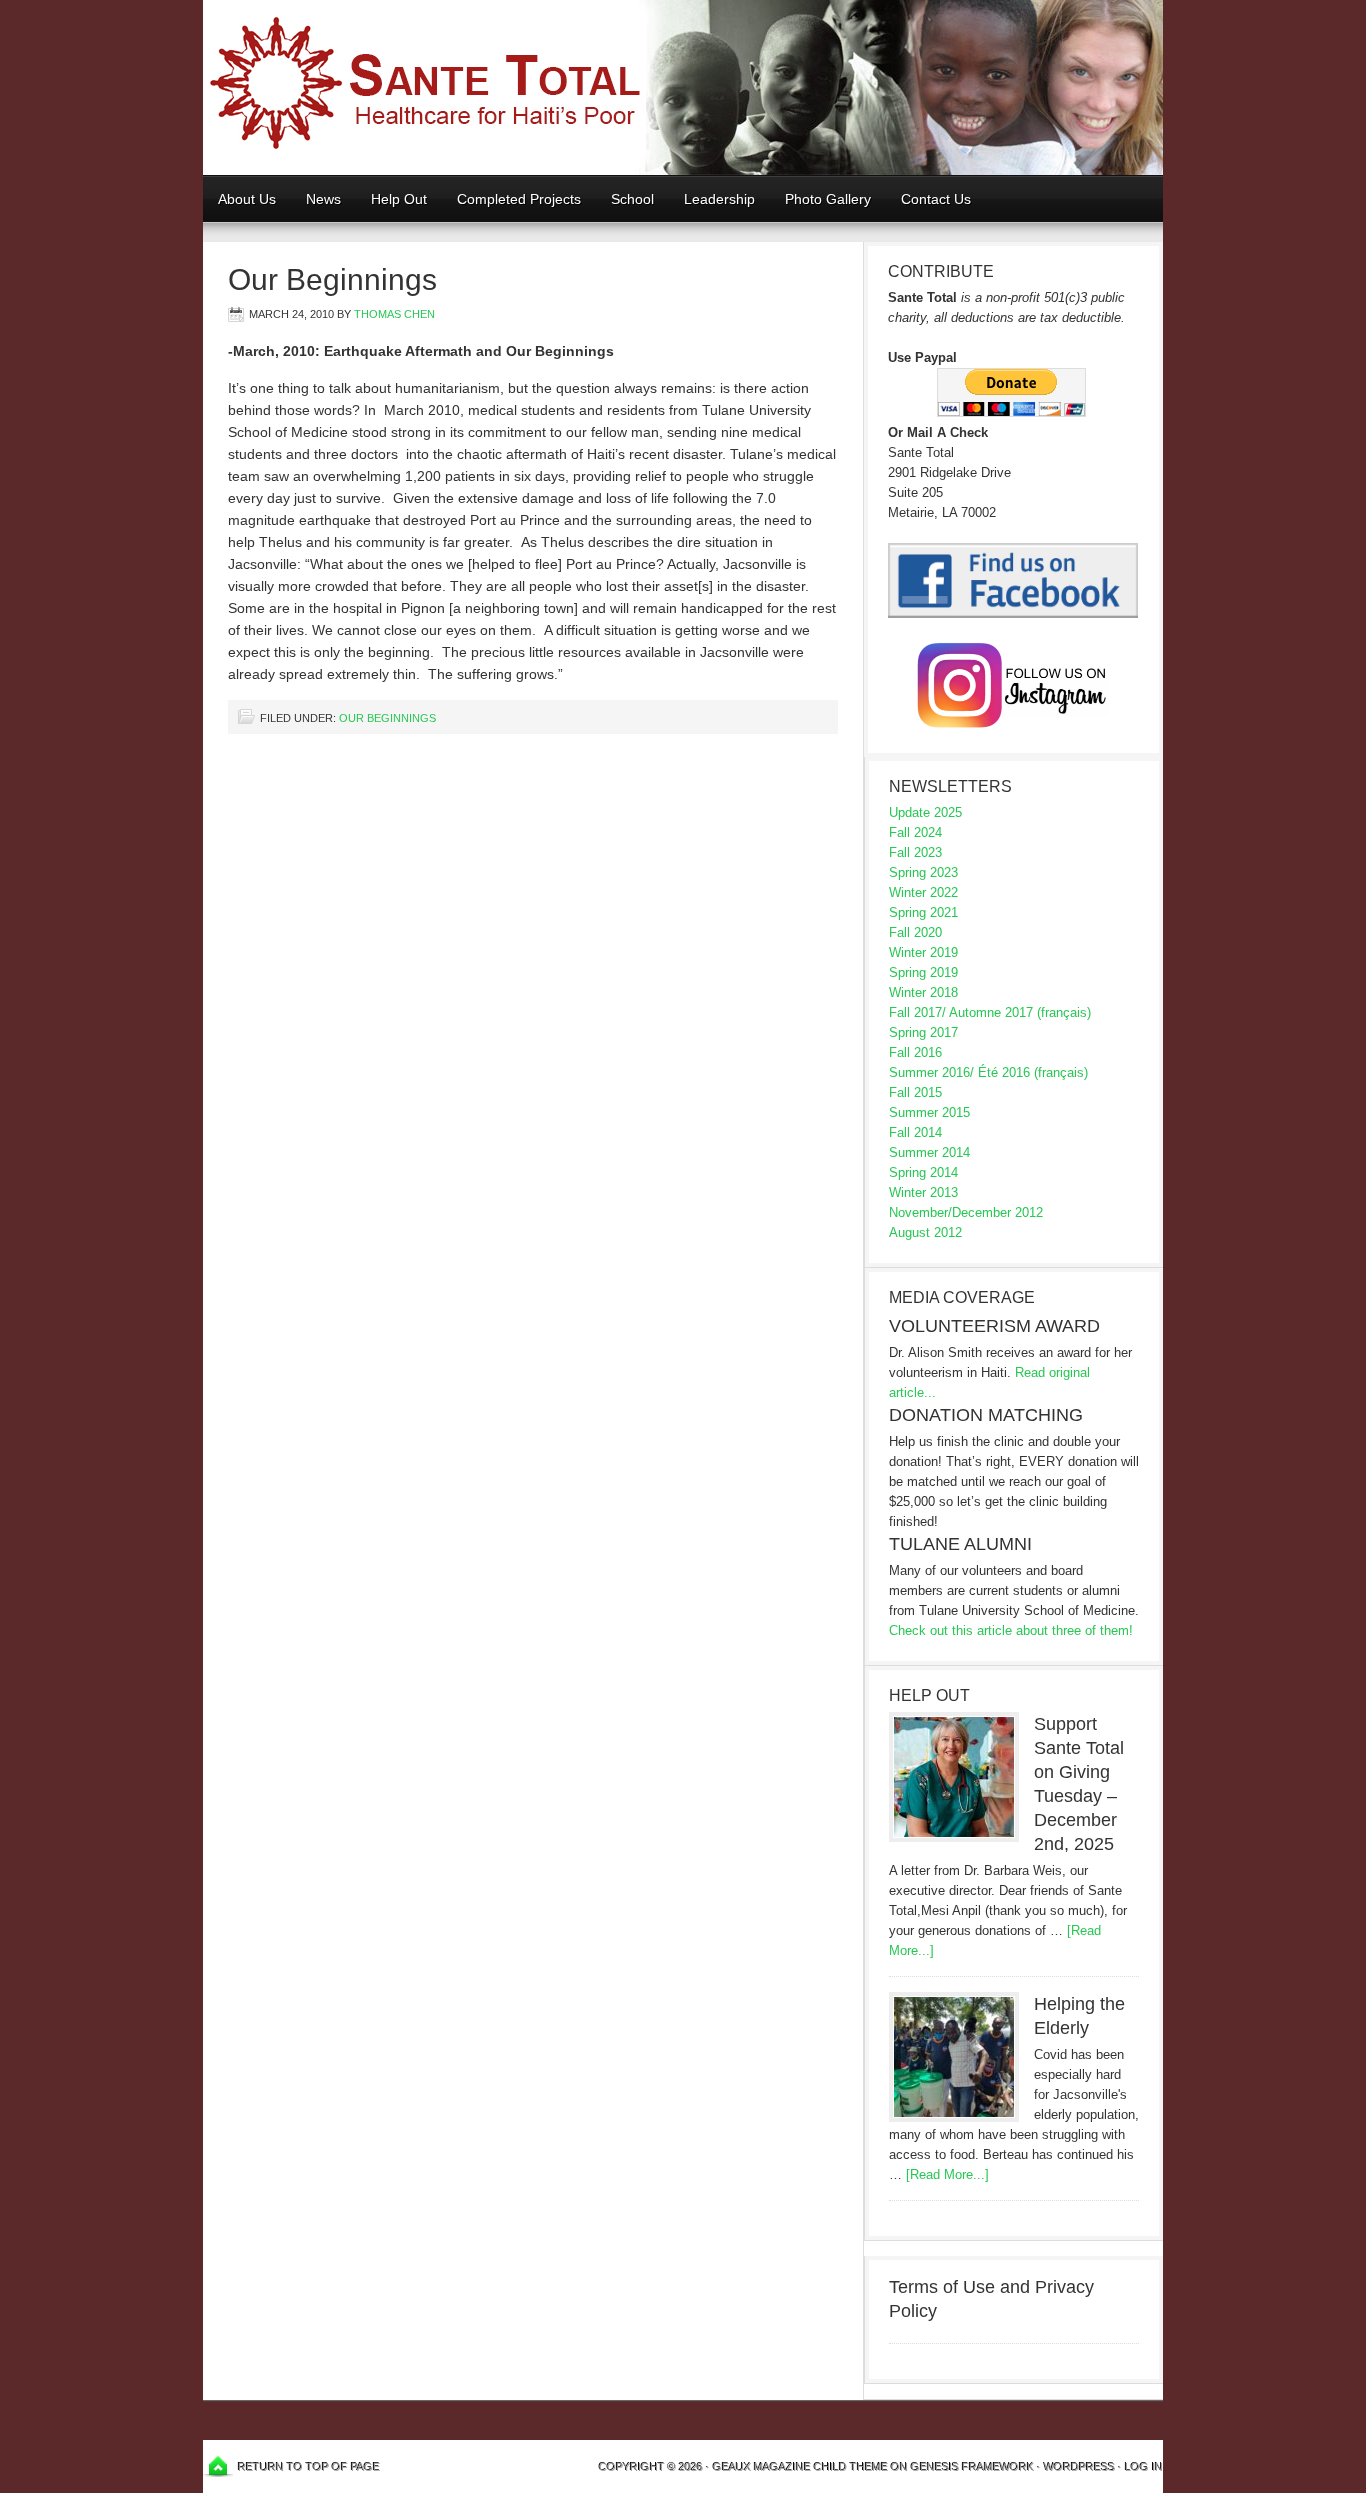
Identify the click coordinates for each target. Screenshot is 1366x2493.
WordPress (1079, 2467)
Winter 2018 (923, 992)
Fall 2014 (915, 1132)
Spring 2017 (923, 1032)
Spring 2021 (923, 912)
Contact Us (936, 199)
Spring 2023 (923, 872)
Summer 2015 (929, 1112)
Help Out (391, 199)
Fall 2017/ (917, 1012)
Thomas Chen (394, 314)
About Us (247, 199)
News (323, 199)
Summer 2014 (929, 1152)
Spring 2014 (923, 1172)
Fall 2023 (915, 852)
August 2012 (925, 1232)
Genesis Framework (972, 2467)
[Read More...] (947, 2174)
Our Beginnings (387, 718)
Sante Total (683, 87)
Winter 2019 (923, 952)
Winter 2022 (923, 892)
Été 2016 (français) (1033, 1072)
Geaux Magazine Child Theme (800, 2467)
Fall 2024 (915, 832)
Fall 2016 (915, 1052)
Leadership (719, 199)
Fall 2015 (915, 1092)
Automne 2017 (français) (1020, 1012)
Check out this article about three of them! (1011, 1630)
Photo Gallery (828, 199)
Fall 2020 (915, 932)
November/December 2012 (966, 1212)
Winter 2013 (923, 1192)
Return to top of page (309, 2467)
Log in (1144, 2467)
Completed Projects (519, 199)
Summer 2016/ (931, 1072)
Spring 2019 (923, 972)
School (625, 199)
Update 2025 (925, 812)
